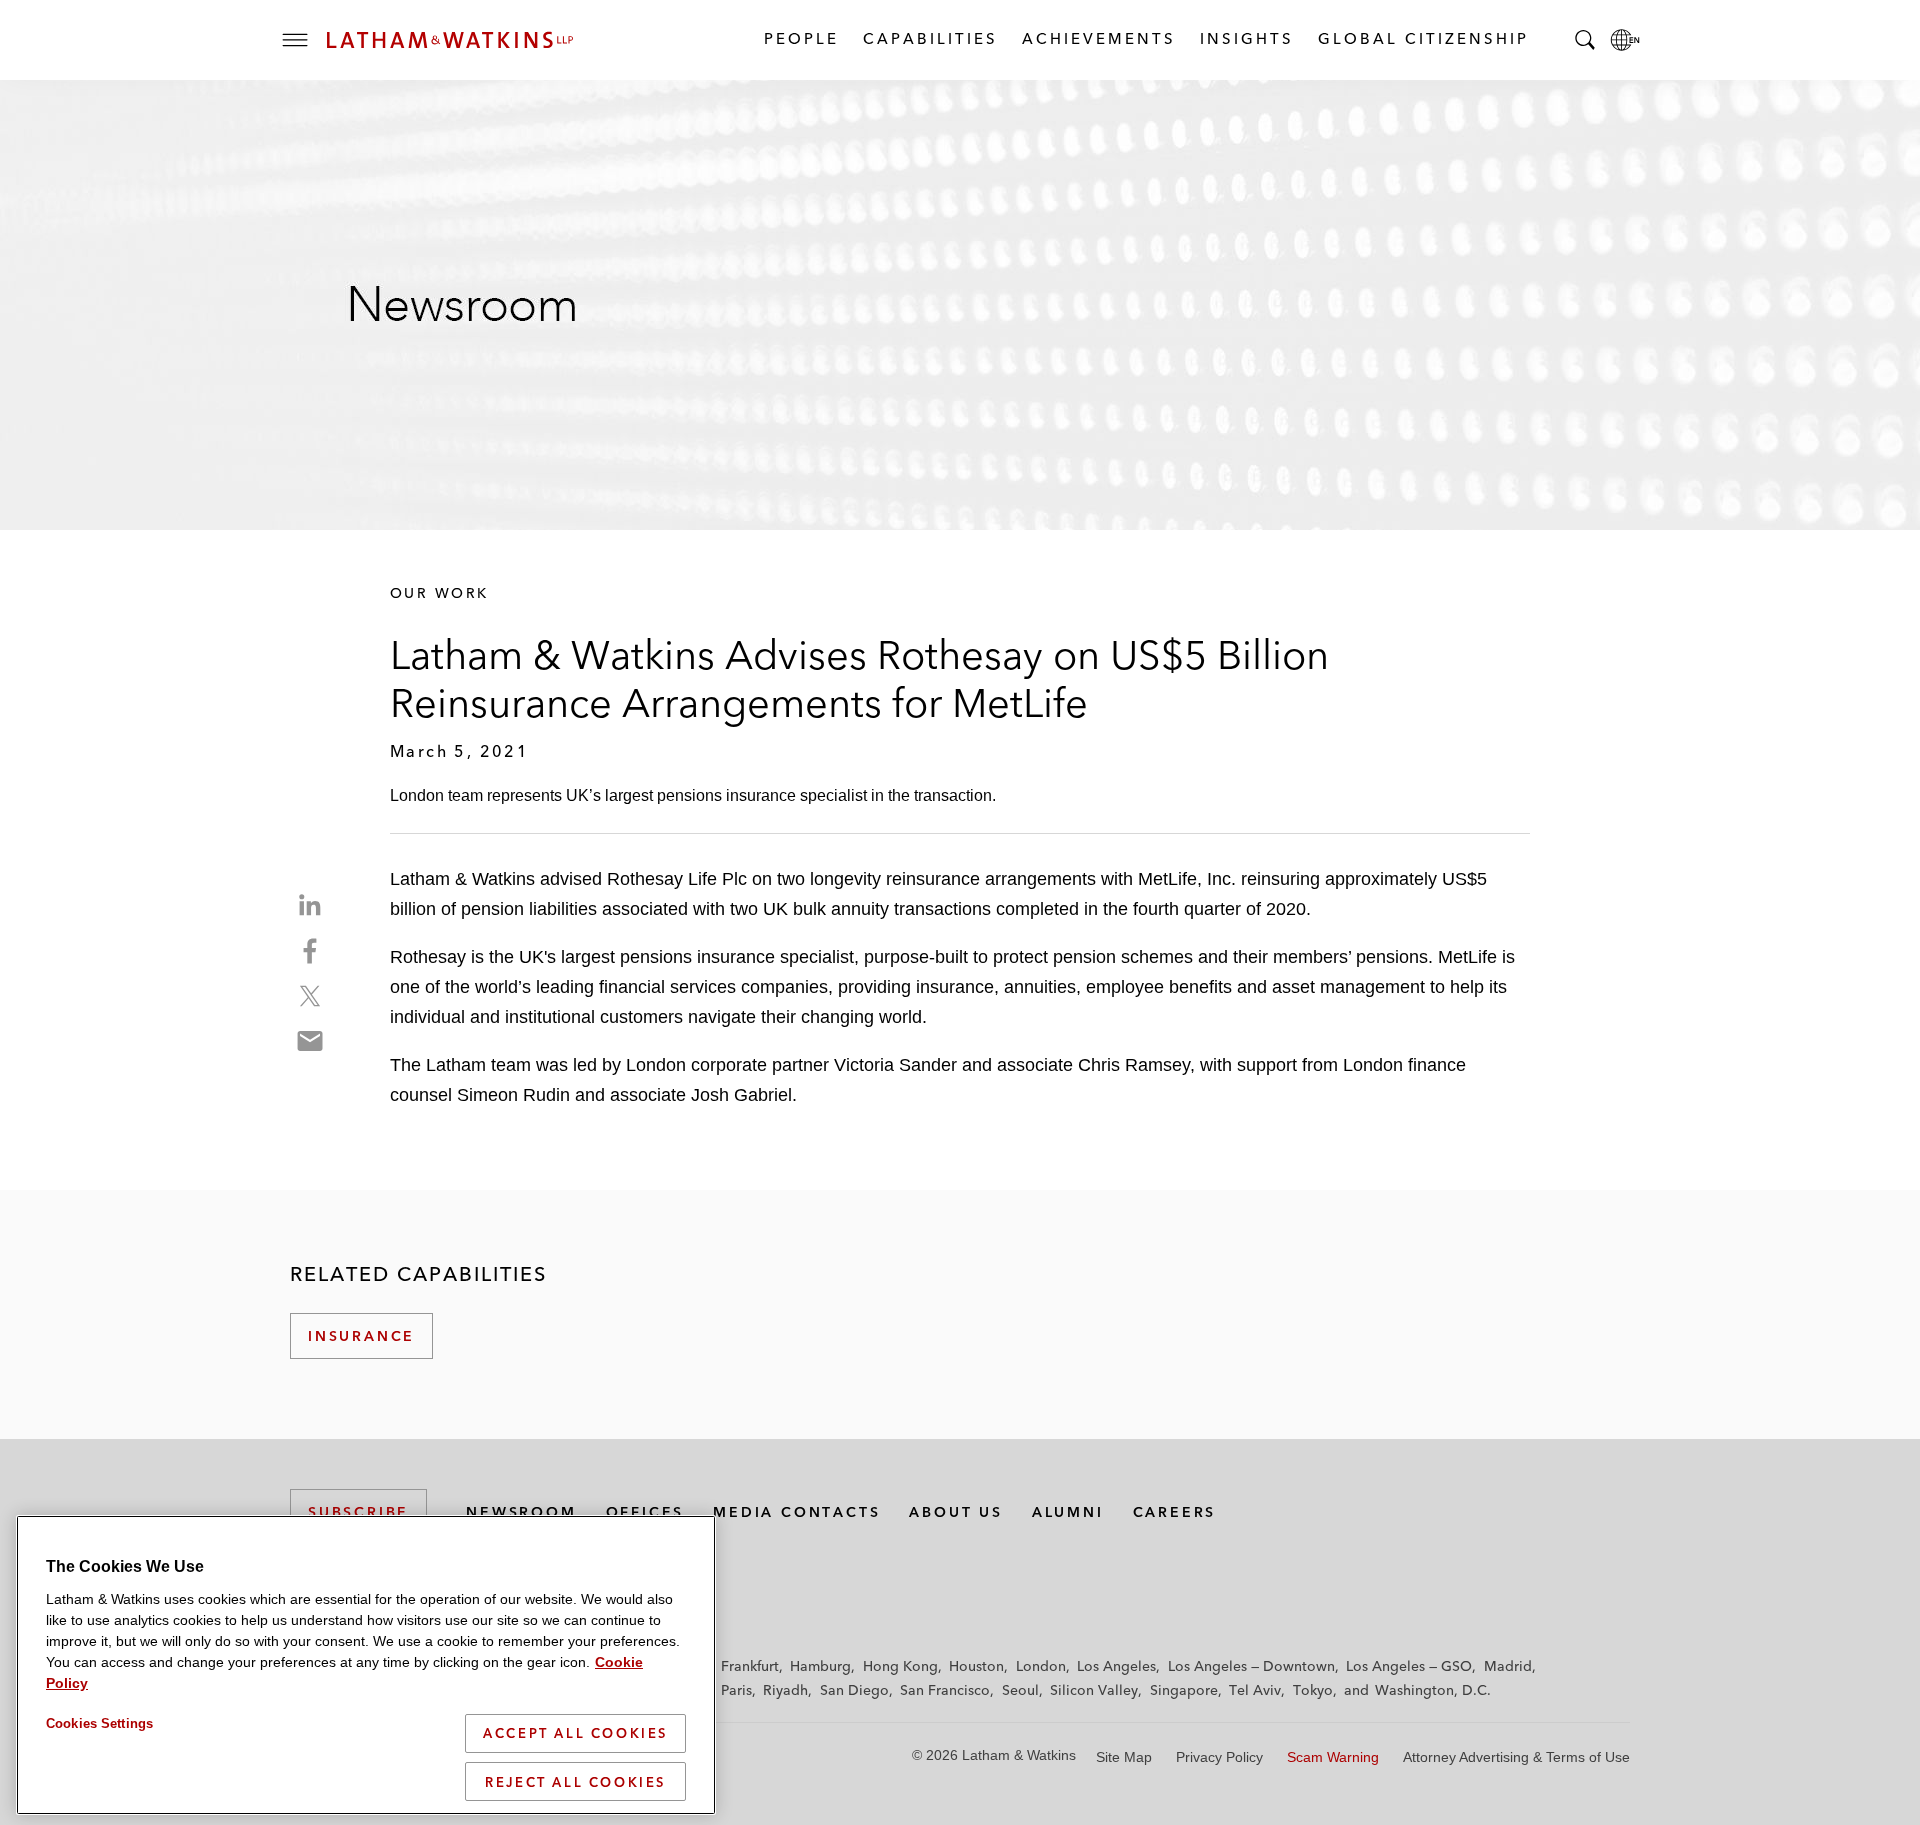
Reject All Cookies (575, 1781)
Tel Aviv (1255, 1690)
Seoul (1020, 1690)
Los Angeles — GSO (1409, 1666)
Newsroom (521, 1512)
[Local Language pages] (1625, 40)
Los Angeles (1116, 1666)
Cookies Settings (99, 1723)
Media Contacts (796, 1512)
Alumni (1068, 1512)
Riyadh (785, 1690)
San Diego (854, 1690)
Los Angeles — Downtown (1251, 1666)
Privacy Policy (1219, 1757)
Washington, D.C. (1433, 1690)
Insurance (361, 1336)
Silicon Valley (1094, 1690)
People (800, 38)
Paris (736, 1690)
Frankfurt (750, 1666)
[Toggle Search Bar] (1585, 40)
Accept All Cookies (575, 1733)
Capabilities (929, 38)
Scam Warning (1333, 1757)
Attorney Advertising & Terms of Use (1516, 1757)
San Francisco (945, 1690)
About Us (955, 1512)
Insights (1246, 38)
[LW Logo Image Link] (450, 40)
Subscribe (358, 1512)
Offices (645, 1512)
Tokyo (1313, 1690)
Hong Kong (900, 1666)
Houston (976, 1666)
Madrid (1508, 1666)
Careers (1175, 1512)
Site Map (1124, 1757)
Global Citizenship (1422, 38)
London (1041, 1666)
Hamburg (820, 1666)
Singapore (1184, 1690)
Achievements (1098, 38)
